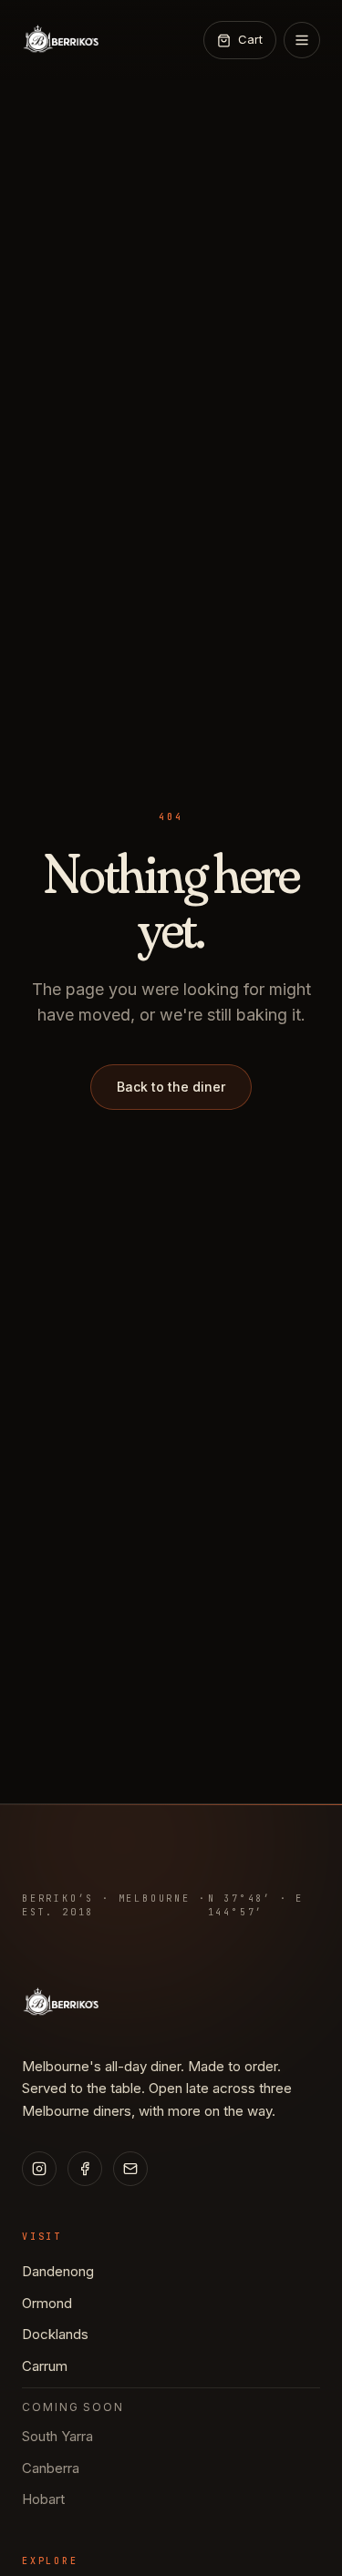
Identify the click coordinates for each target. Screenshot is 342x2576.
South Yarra (57, 2436)
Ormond (47, 2303)
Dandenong (58, 2271)
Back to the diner (171, 1087)
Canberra (51, 2468)
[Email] (130, 2169)
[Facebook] (85, 2169)
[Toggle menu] (302, 40)
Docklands (55, 2334)
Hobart (43, 2499)
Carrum (45, 2366)
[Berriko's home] (60, 40)
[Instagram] (39, 2169)
